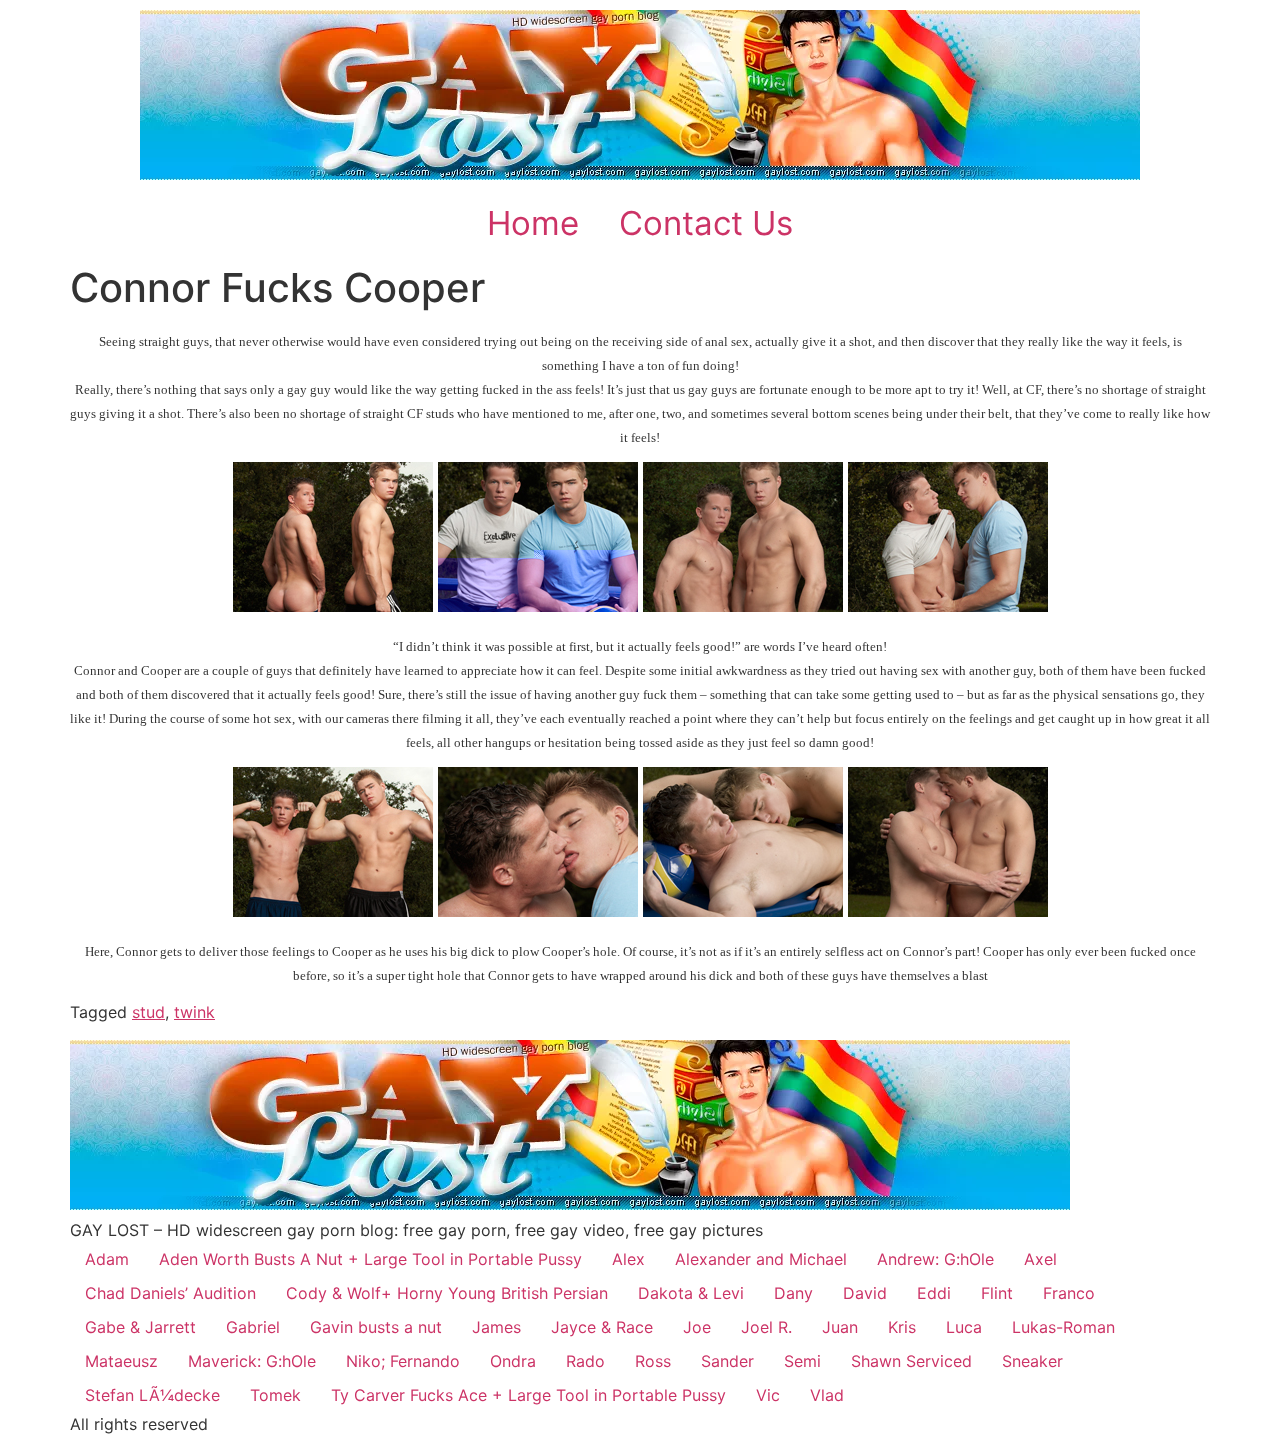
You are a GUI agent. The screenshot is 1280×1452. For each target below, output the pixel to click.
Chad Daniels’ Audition (170, 1293)
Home (533, 223)
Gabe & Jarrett (140, 1327)
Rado (585, 1361)
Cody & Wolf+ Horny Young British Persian (447, 1293)
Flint (997, 1293)
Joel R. (766, 1327)
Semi (802, 1361)
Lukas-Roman (1063, 1327)
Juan (840, 1327)
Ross (653, 1361)
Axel (1040, 1259)
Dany (793, 1293)
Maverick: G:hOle (252, 1361)
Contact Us (706, 223)
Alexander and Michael (761, 1259)
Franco (1069, 1293)
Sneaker (1032, 1361)
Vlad (827, 1395)
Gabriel (253, 1327)
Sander (727, 1361)
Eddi (934, 1293)
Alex (628, 1259)
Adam (107, 1259)
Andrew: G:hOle (935, 1259)
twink (194, 1012)
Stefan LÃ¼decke (152, 1395)
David (865, 1293)
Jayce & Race (602, 1327)
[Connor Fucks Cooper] (333, 606)
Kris (902, 1327)
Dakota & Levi (691, 1293)
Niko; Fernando (403, 1361)
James (496, 1327)
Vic (768, 1395)
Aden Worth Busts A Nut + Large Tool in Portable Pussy (370, 1259)
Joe (697, 1327)
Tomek (275, 1395)
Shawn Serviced (911, 1361)
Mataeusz (121, 1361)
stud (148, 1012)
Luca (964, 1327)
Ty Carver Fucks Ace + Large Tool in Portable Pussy (528, 1395)
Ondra (513, 1361)
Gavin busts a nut (376, 1327)
